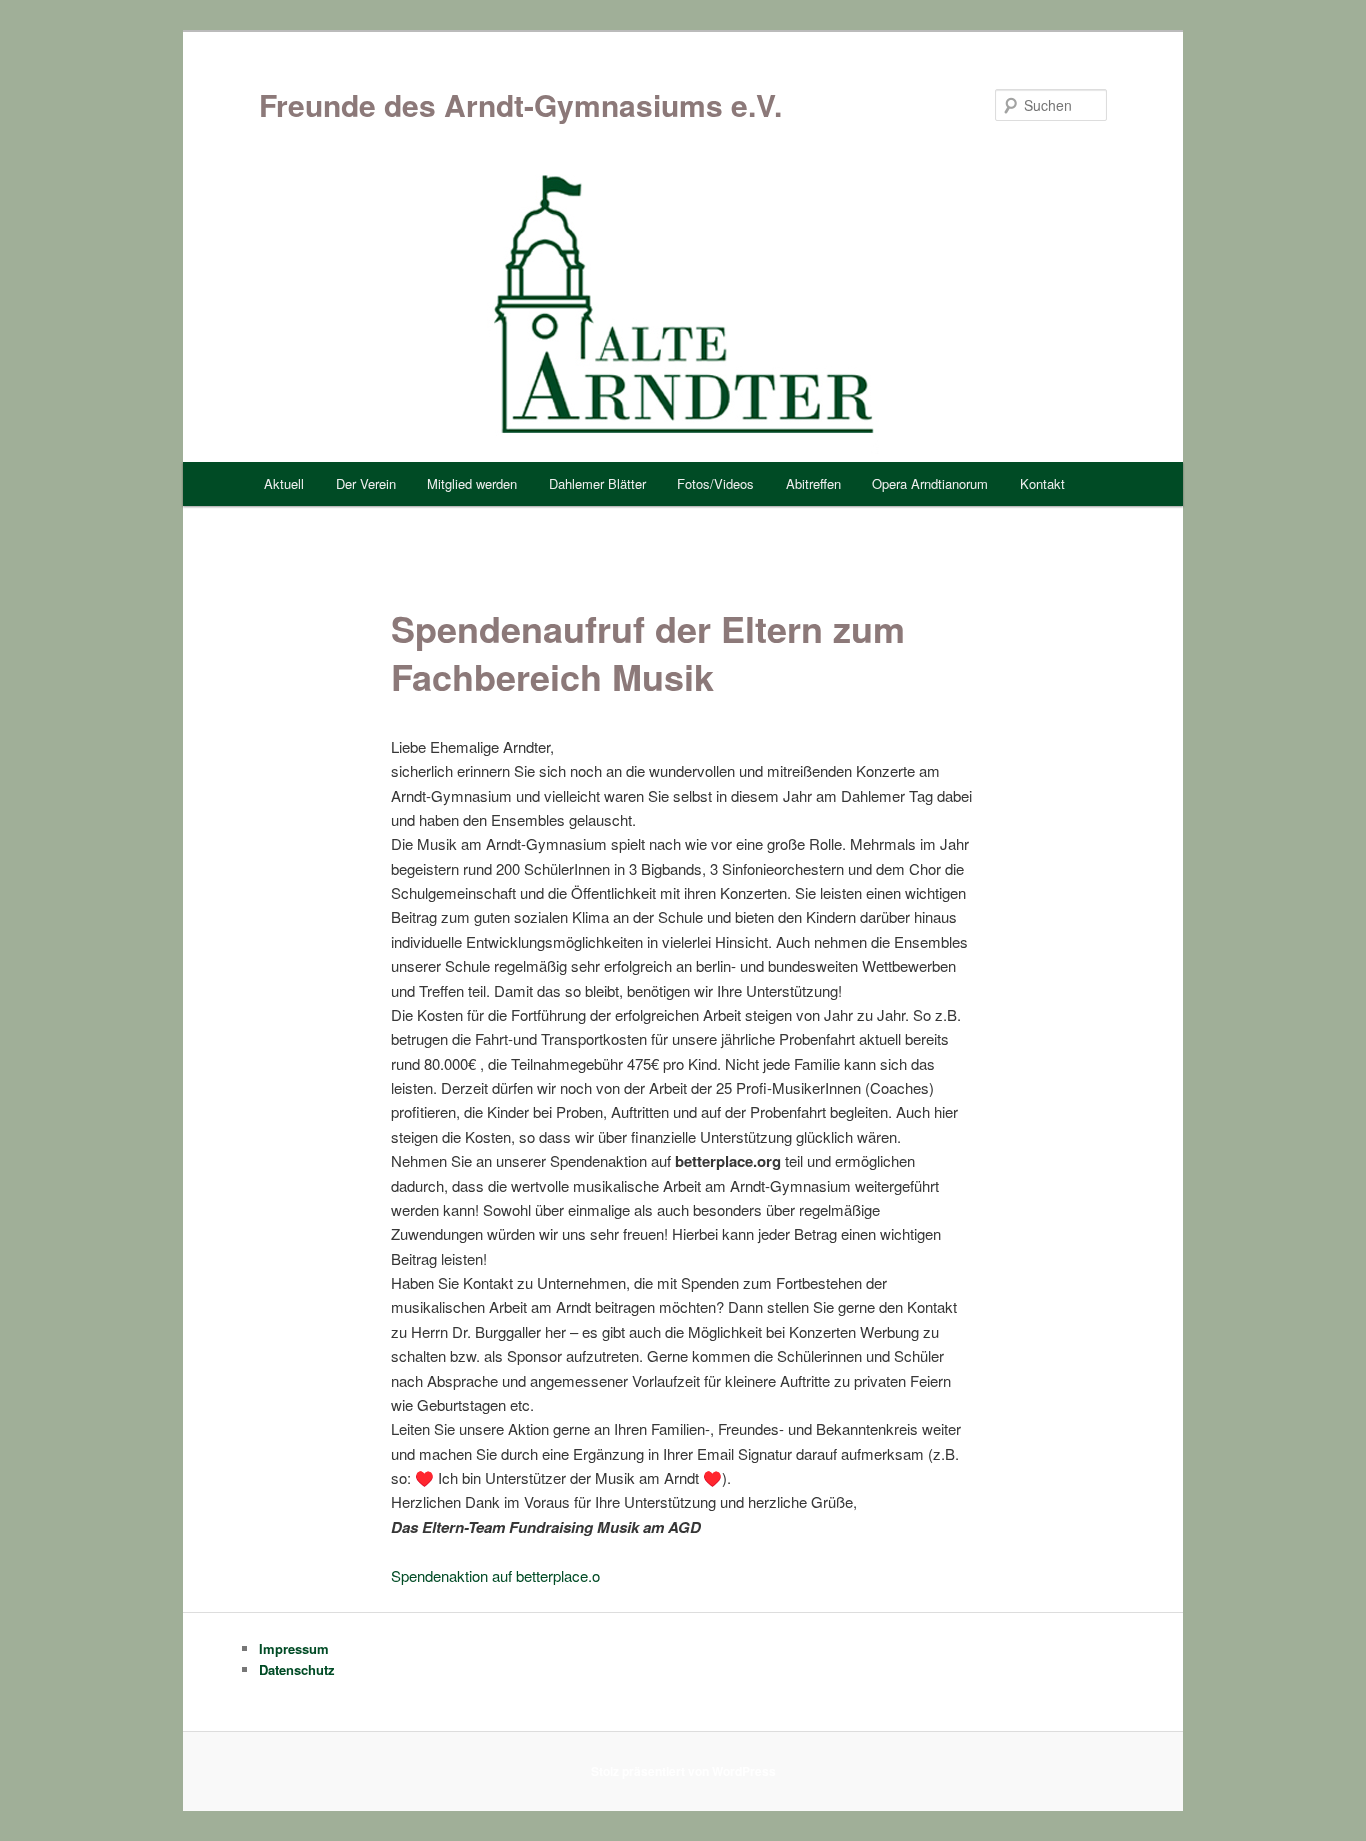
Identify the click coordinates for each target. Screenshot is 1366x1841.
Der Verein (366, 483)
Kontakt (1042, 483)
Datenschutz (297, 1669)
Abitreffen (813, 483)
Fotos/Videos (715, 483)
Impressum (294, 1648)
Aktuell (284, 483)
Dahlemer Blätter (597, 483)
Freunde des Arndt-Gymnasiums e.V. (520, 104)
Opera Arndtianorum (930, 483)
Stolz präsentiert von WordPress (683, 1771)
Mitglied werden (472, 483)
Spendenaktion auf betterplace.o (495, 1575)
